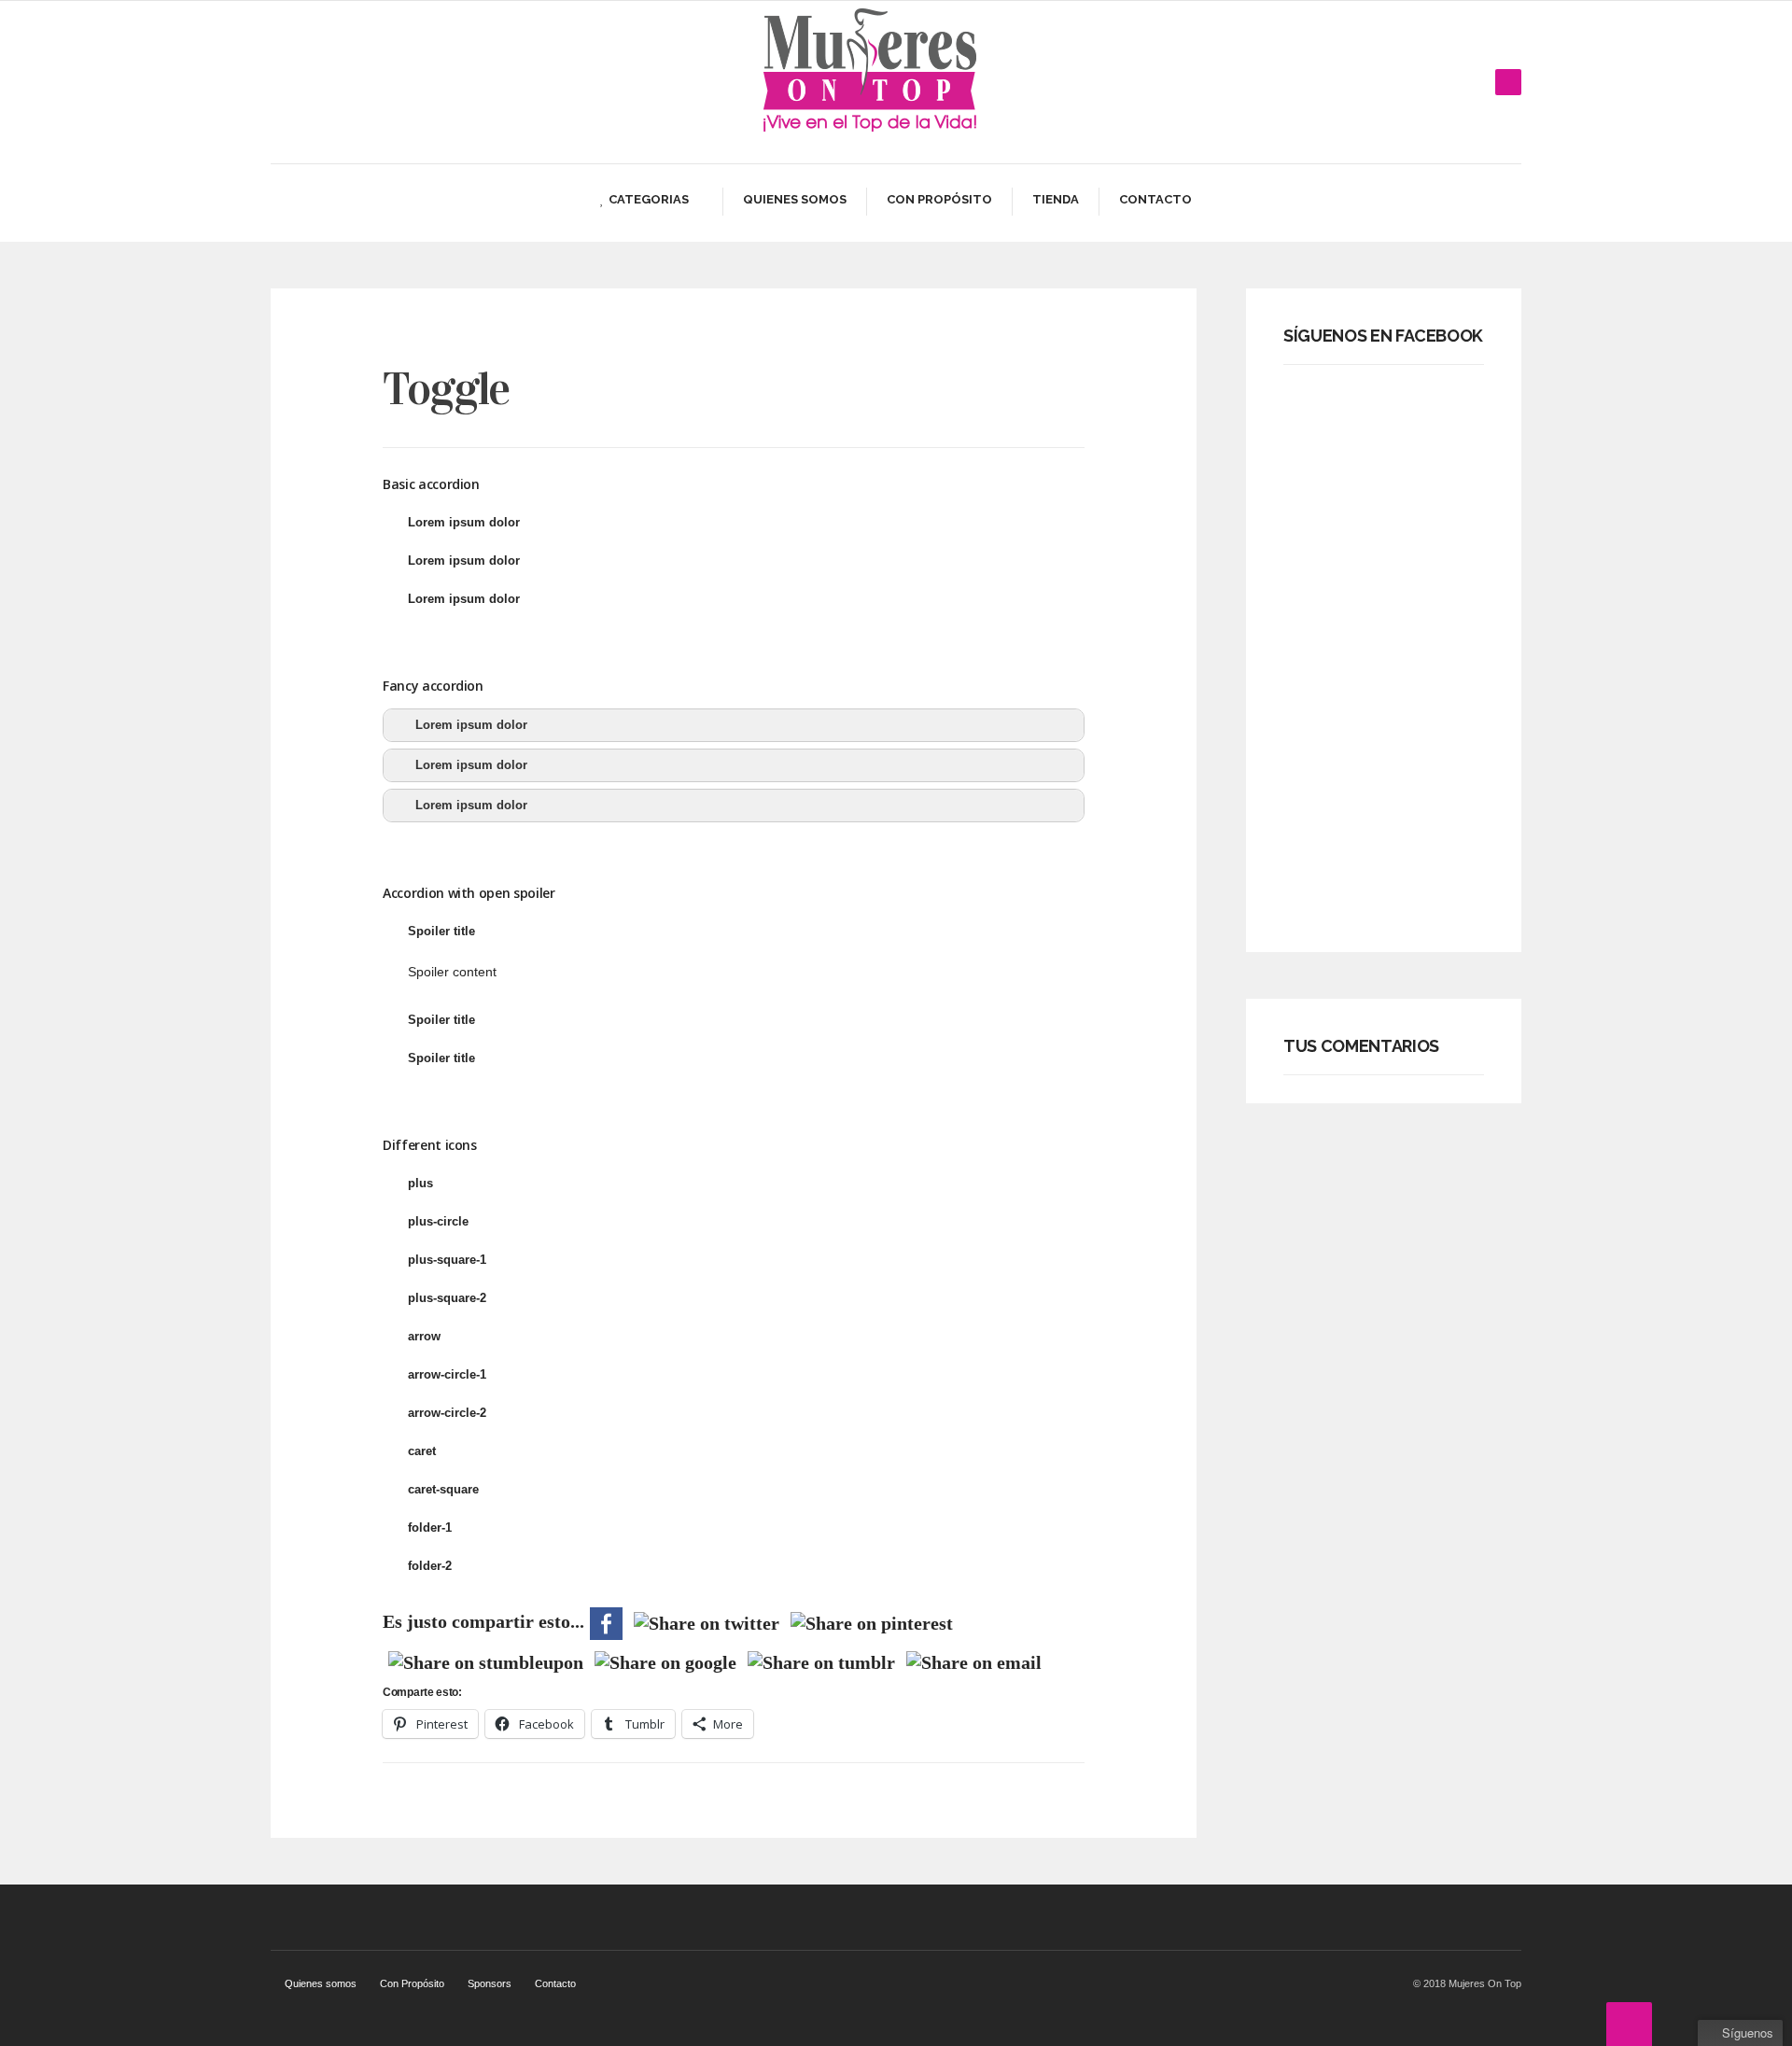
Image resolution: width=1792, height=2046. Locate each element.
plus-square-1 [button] (447, 1260)
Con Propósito (939, 199)
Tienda (1056, 199)
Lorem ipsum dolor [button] (464, 522)
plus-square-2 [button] (447, 1298)
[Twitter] (1450, 82)
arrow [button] (424, 1336)
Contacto (1155, 199)
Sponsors (490, 1983)
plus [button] (420, 1183)
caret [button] (422, 1451)
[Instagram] (1478, 82)
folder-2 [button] (430, 1566)
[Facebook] (1422, 82)
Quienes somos (795, 199)
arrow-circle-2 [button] (447, 1413)
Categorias (649, 199)
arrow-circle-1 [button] (447, 1374)
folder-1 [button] (430, 1527)
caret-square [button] (443, 1489)
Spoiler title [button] (441, 931)
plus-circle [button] (438, 1221)
